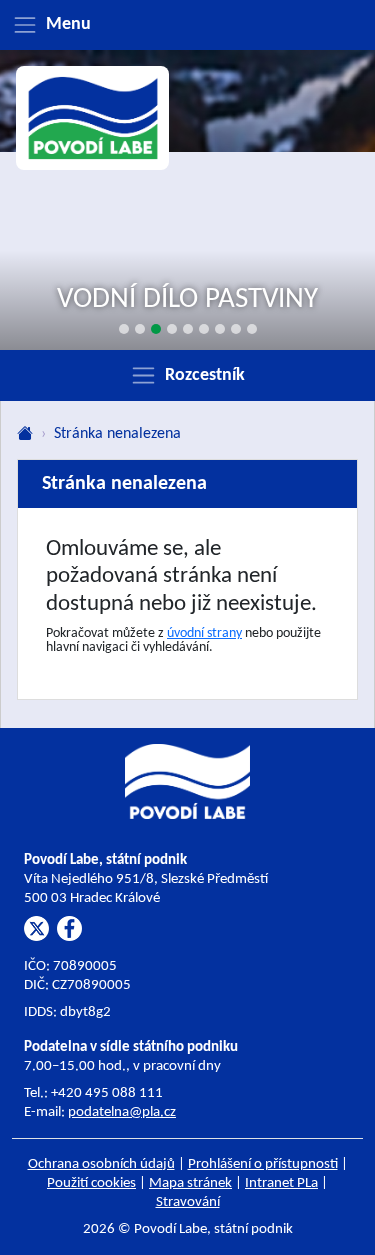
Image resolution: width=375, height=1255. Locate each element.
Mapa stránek (190, 1183)
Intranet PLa (281, 1183)
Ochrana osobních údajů (101, 1164)
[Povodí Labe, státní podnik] (93, 118)
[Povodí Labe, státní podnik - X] (36, 928)
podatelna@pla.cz (122, 1112)
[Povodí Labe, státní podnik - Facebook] (69, 928)
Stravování (188, 1202)
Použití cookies (91, 1183)
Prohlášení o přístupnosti (263, 1164)
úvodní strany (204, 633)
